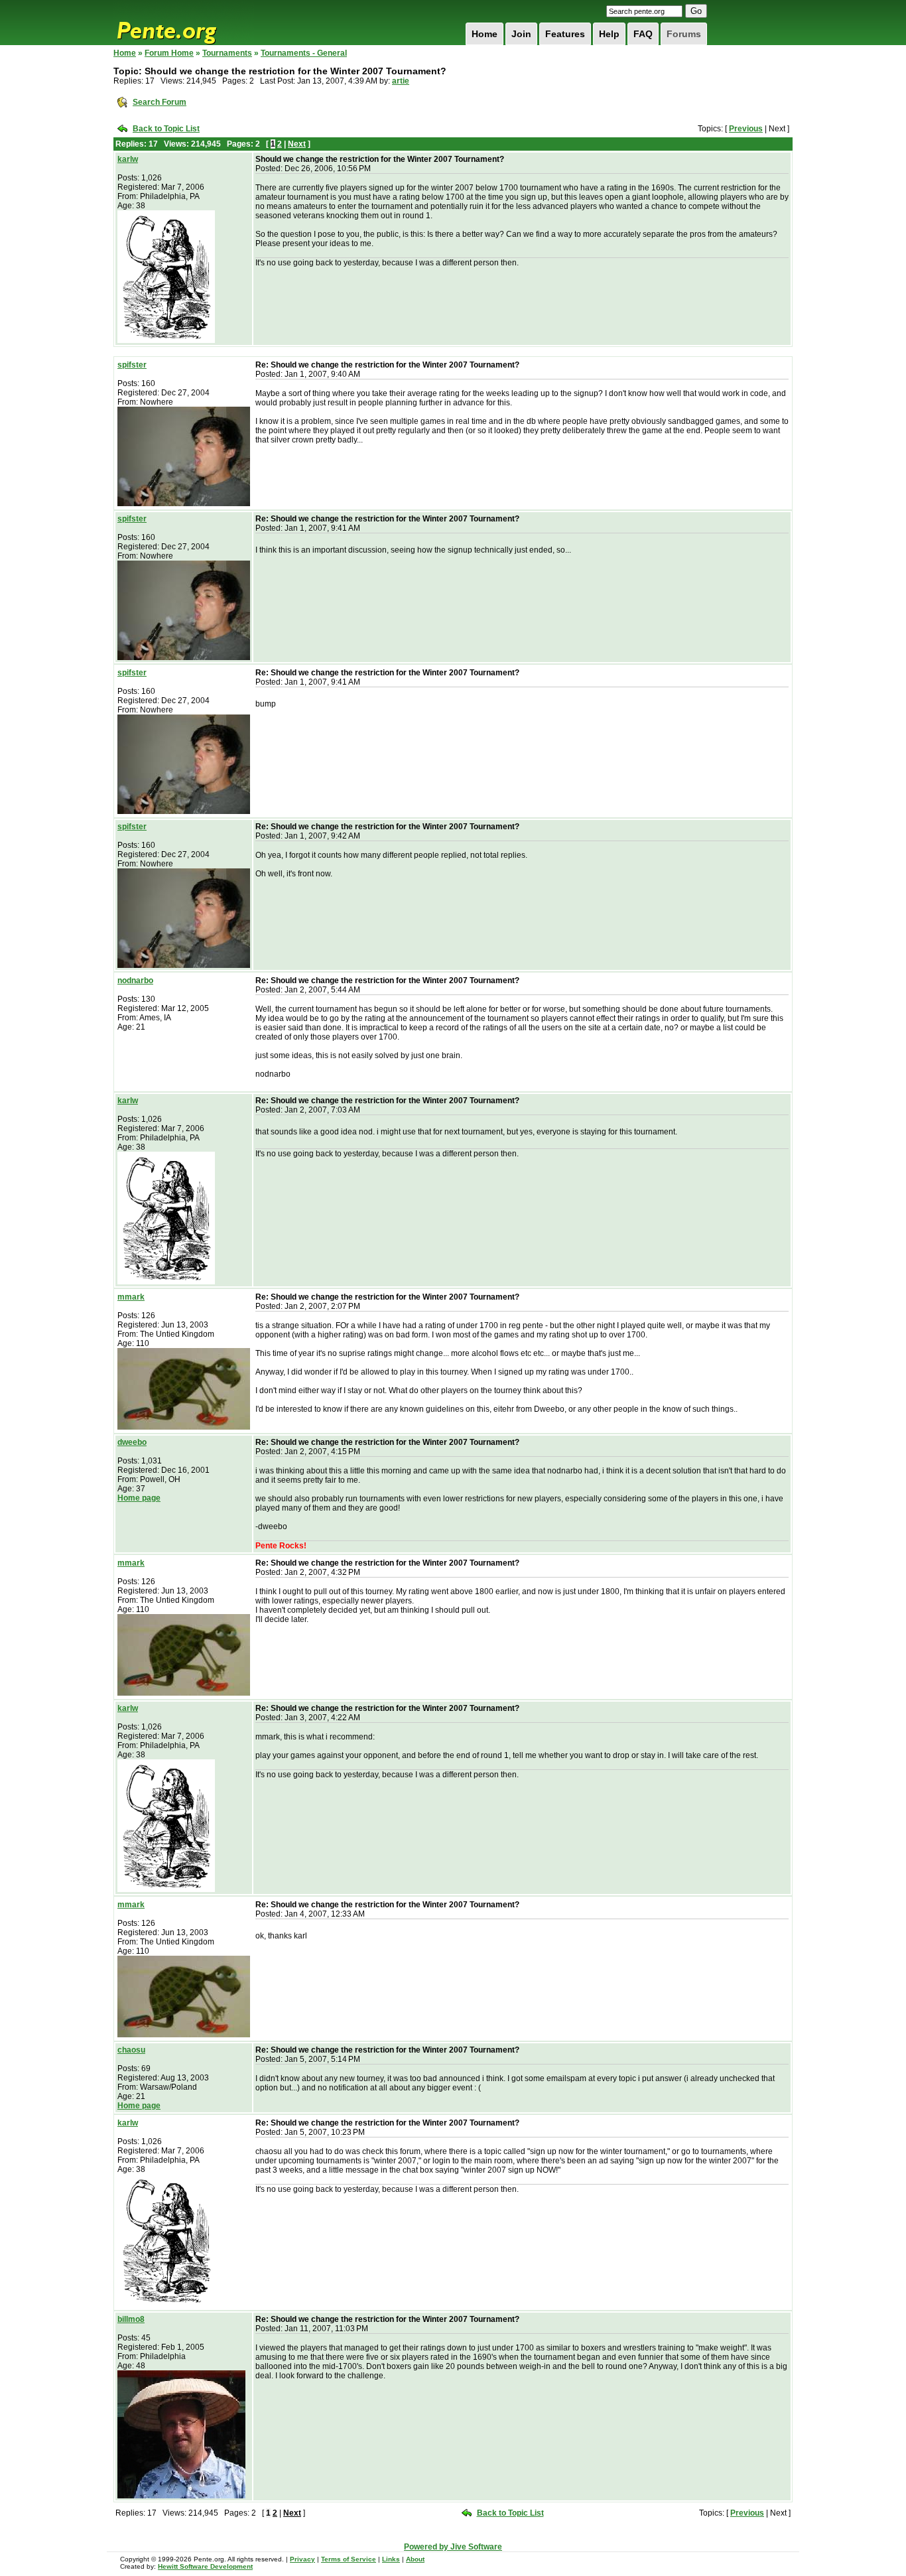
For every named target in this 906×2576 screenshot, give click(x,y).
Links (391, 2559)
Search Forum (160, 102)
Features (565, 34)
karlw (128, 159)
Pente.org (184, 23)
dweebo (132, 1442)
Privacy (302, 2559)
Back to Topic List (166, 129)
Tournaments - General (304, 53)
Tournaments (227, 53)
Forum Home (169, 53)
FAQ (643, 34)
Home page (139, 1498)
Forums (684, 34)
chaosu (131, 2050)
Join (521, 34)
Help (609, 34)
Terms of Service (349, 2559)
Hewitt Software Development (205, 2566)
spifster (132, 365)
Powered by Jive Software (453, 2547)
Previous (746, 129)
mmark (131, 1297)
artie (401, 81)
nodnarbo (135, 981)
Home (485, 34)
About (415, 2559)
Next (297, 144)
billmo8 (131, 2319)
